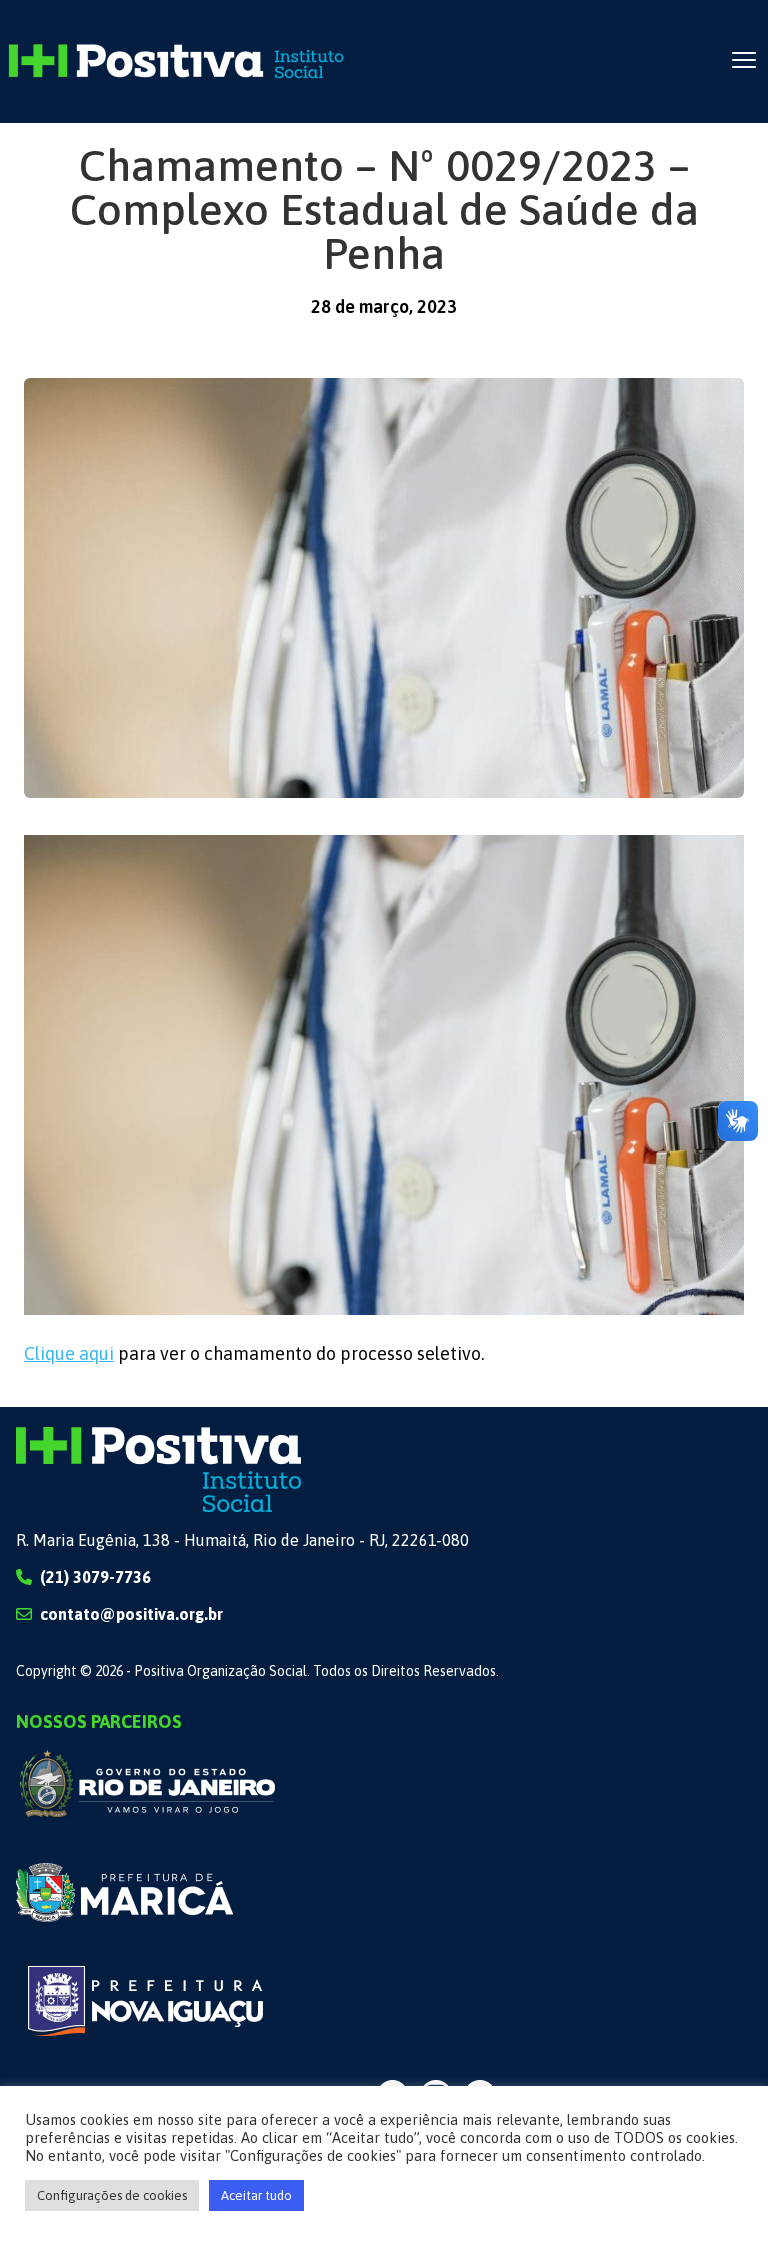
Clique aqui (69, 1353)
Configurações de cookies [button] (112, 2195)
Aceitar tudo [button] (256, 2195)
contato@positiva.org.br (131, 1614)
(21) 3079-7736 (95, 1577)
